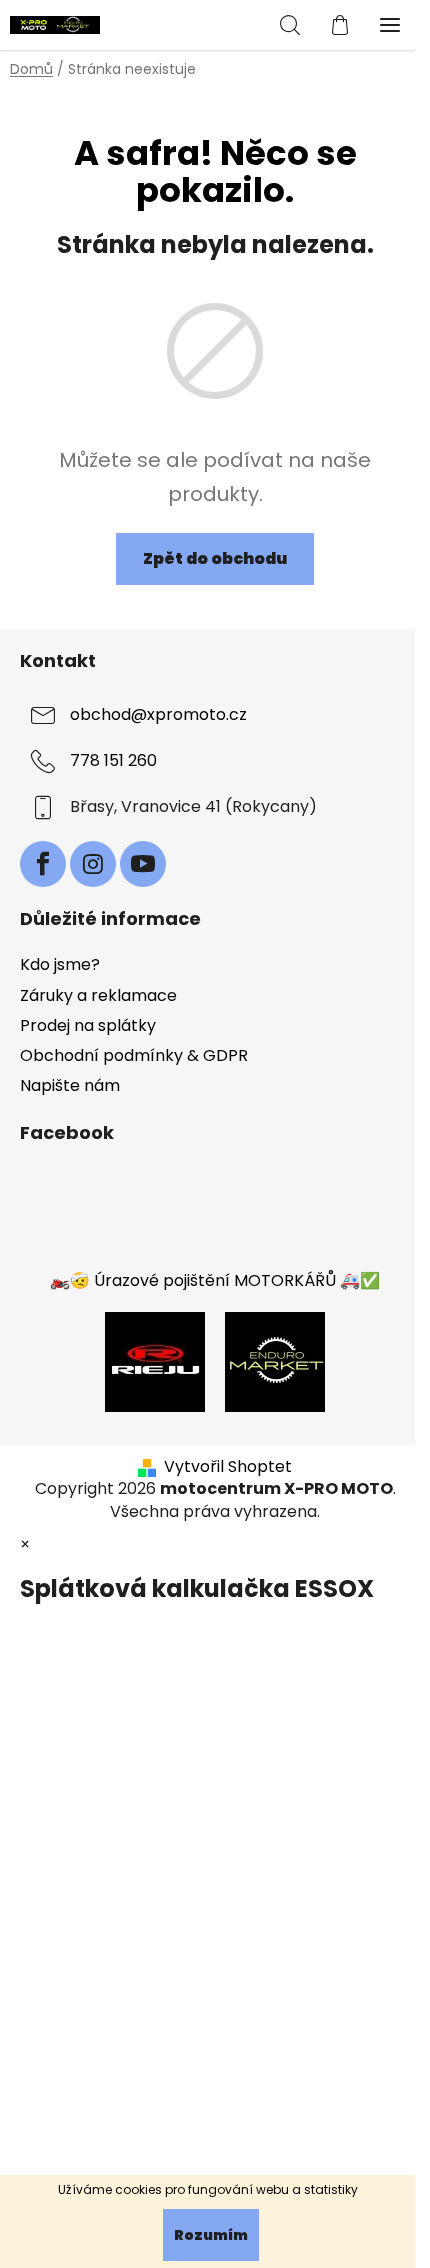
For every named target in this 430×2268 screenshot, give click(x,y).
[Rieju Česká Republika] (155, 1361)
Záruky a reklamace (98, 995)
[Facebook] (43, 864)
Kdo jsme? (60, 964)
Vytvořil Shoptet (228, 1467)
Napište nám (70, 1085)
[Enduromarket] (275, 1361)
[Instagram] (93, 864)
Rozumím (211, 2235)
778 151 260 (113, 760)
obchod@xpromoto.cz (158, 714)
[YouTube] (143, 864)
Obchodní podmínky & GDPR (134, 1055)
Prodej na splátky (88, 1025)
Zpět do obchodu (215, 558)
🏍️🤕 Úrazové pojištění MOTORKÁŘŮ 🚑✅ (215, 1280)
